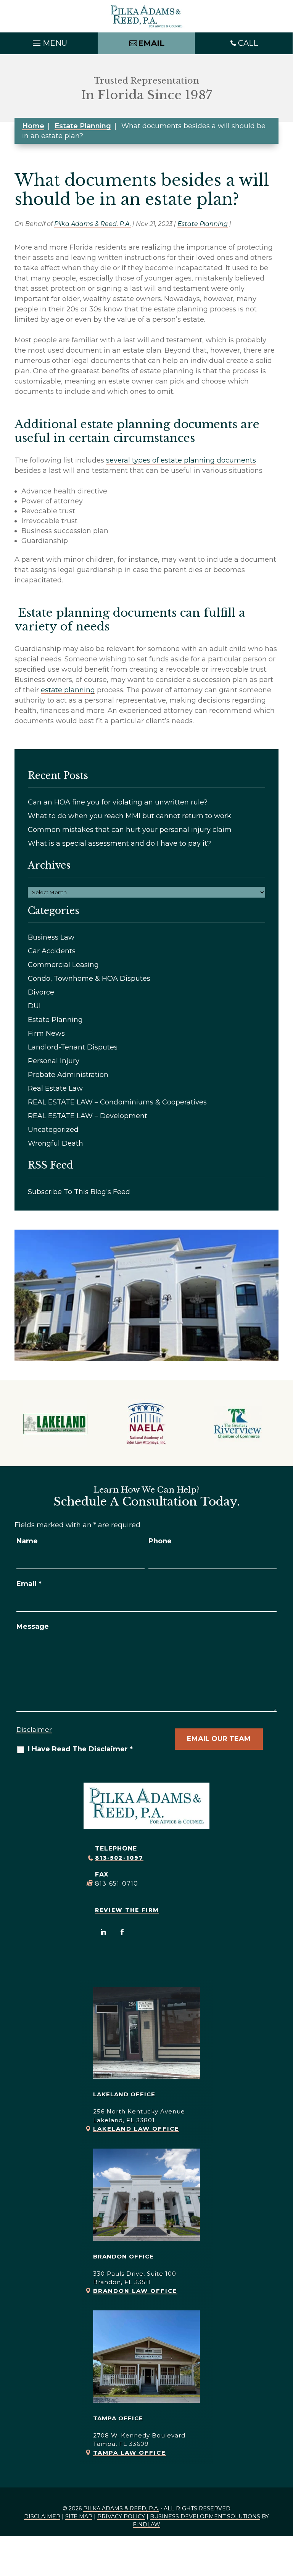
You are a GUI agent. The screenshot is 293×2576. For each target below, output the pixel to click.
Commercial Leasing (63, 965)
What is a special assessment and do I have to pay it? (119, 843)
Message (33, 1627)
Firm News (46, 1033)
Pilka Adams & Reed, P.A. (93, 224)
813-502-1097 (119, 1858)
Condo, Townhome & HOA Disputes (89, 978)
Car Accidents (52, 951)
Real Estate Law (55, 1088)
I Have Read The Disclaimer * (80, 1749)
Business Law (51, 937)
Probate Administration (68, 1075)
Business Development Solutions (205, 2516)
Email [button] (151, 43)
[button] (49, 41)
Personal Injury (54, 1061)
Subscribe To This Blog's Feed (79, 1192)
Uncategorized (53, 1130)
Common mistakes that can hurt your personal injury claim (130, 830)
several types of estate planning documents (181, 460)
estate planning (68, 690)
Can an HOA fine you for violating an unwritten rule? (118, 802)
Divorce (41, 992)
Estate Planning (203, 224)
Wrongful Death (56, 1143)
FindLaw (146, 2524)
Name (27, 1541)
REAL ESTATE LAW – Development (88, 1116)
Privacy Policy (121, 2516)
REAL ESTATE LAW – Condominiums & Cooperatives (117, 1102)
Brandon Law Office (135, 2291)
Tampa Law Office (130, 2453)
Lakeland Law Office (136, 2129)
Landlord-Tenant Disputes (73, 1047)
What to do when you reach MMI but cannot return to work (130, 816)
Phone (160, 1541)
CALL (248, 43)
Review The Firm (127, 1910)
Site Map (79, 2516)
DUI (34, 1006)
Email (29, 1584)
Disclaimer (34, 1730)
